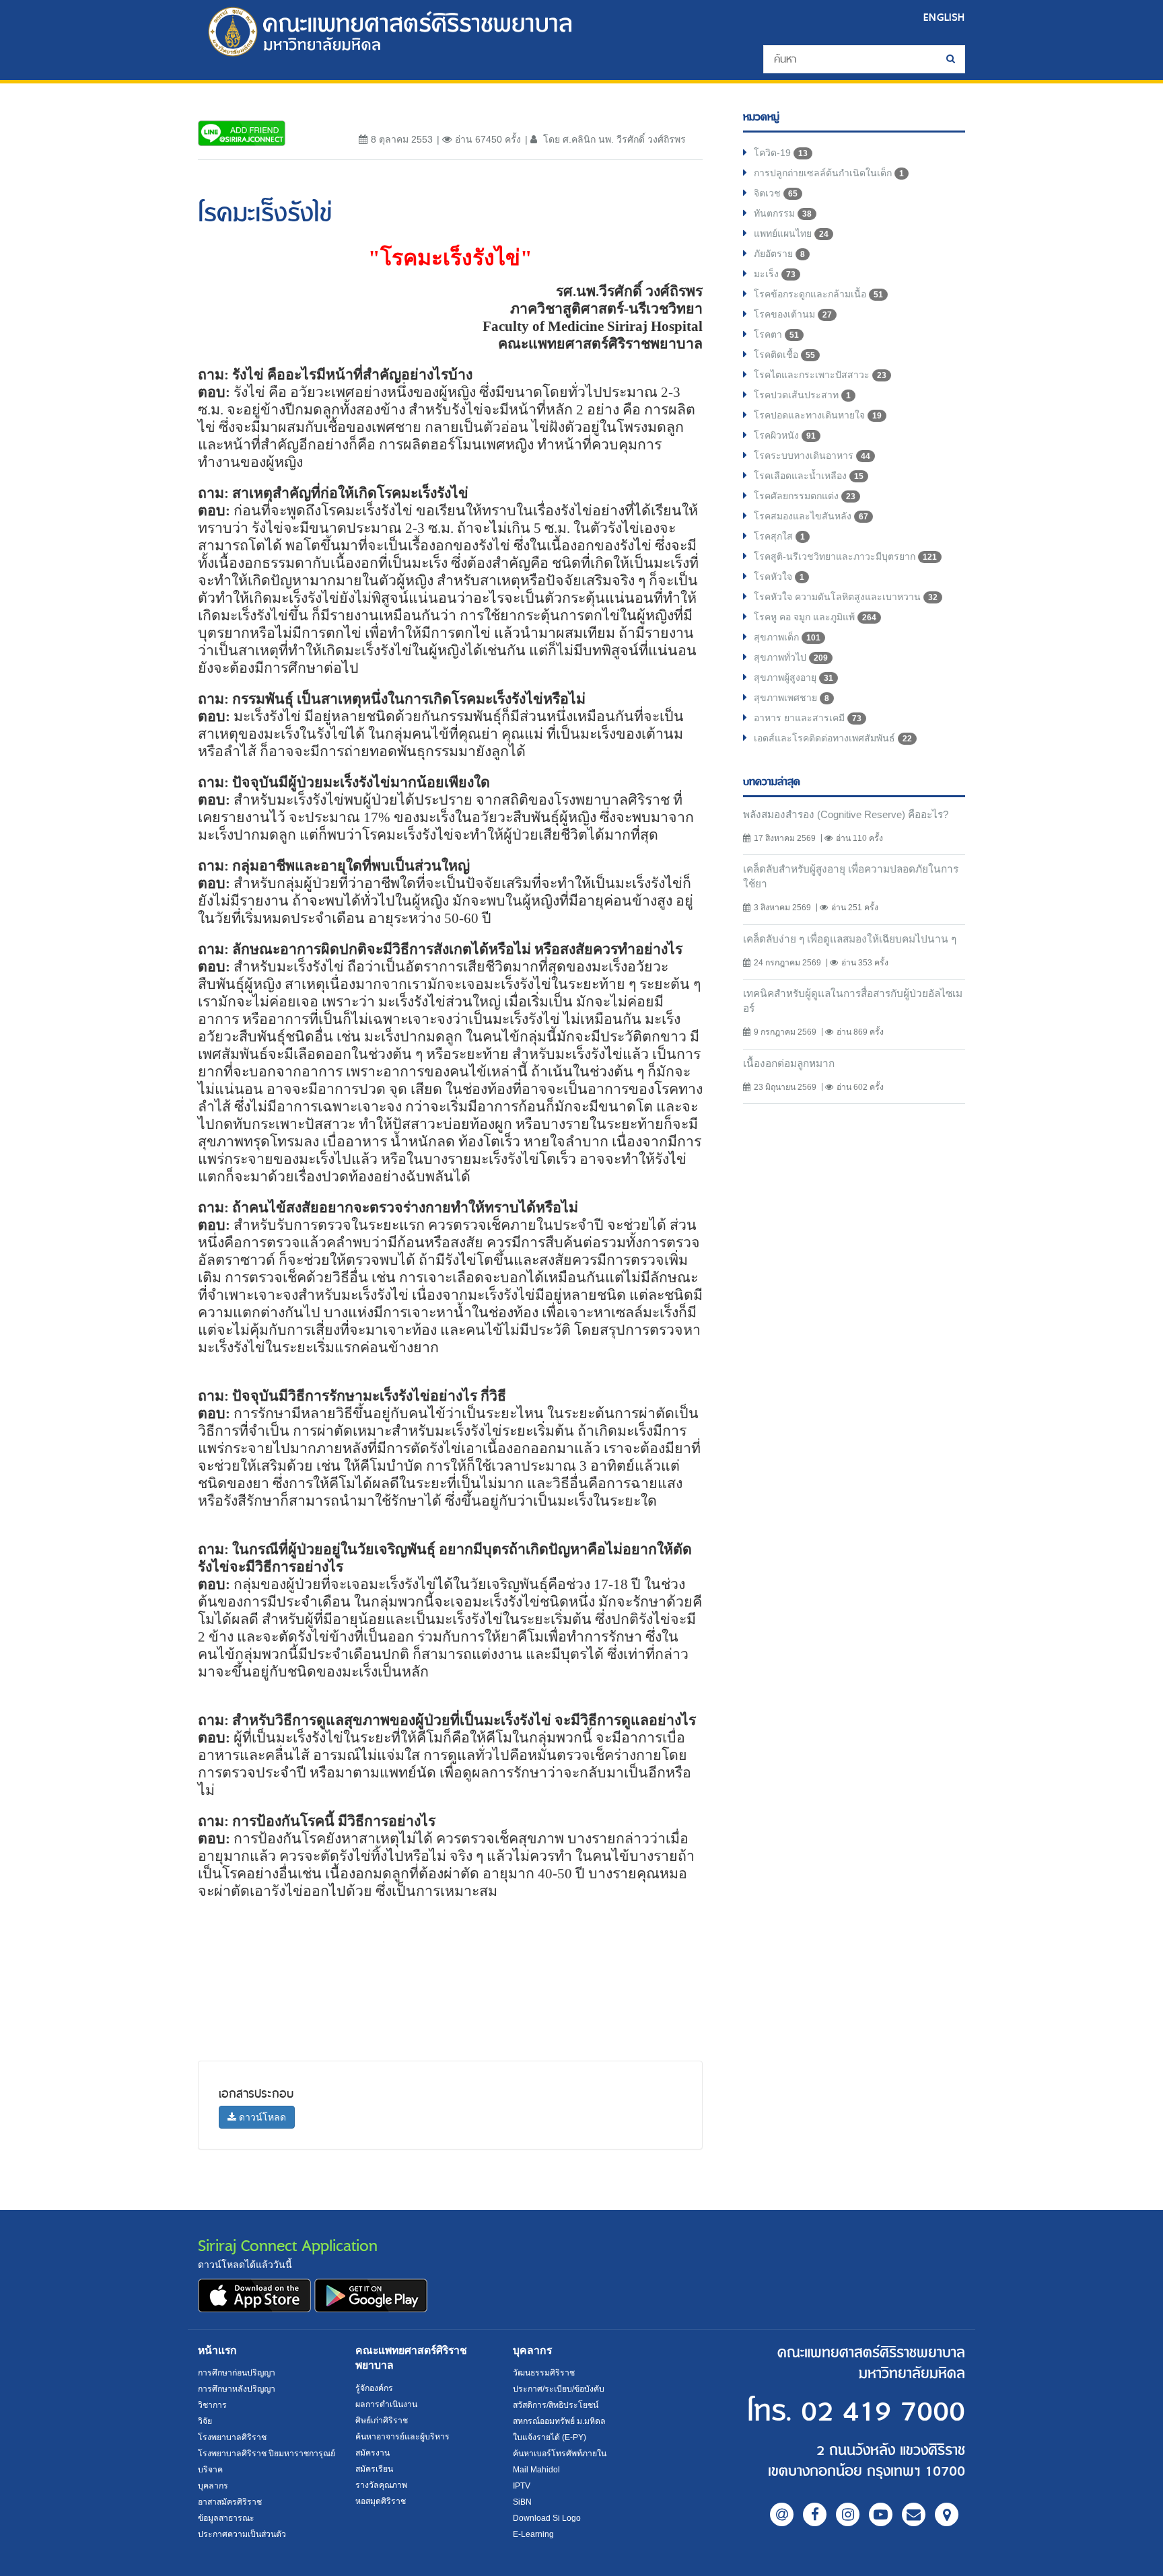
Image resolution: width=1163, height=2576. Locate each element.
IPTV (522, 2486)
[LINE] (782, 2514)
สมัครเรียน (374, 2469)
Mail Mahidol (536, 2470)
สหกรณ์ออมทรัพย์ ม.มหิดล (559, 2421)
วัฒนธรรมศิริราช (544, 2373)
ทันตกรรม (783, 213)
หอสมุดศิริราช (381, 2501)
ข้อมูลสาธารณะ (226, 2518)
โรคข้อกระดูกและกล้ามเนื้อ (818, 294)
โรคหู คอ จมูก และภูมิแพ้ (815, 617)
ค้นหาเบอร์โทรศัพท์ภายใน (560, 2454)
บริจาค (210, 2470)
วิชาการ (212, 2405)
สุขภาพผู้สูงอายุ (794, 677)
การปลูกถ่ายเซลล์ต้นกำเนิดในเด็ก (829, 173)
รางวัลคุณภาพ (381, 2485)
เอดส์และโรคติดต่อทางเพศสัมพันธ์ (833, 738)
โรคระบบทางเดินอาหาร (812, 455)
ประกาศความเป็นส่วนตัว (242, 2534)
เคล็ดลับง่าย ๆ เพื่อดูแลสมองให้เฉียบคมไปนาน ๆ (850, 939)
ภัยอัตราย (779, 254)
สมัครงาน (373, 2453)
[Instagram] (848, 2514)
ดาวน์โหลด (261, 2117)
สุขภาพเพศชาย (791, 698)
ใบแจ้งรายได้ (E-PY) (550, 2437)
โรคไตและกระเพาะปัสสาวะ (820, 375)
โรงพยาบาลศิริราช (232, 2437)
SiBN (522, 2502)
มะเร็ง (775, 274)
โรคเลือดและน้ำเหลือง (809, 476)
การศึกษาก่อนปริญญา (237, 2373)
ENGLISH (944, 17)
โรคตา (776, 334)
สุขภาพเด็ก (787, 637)
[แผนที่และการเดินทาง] (947, 2514)
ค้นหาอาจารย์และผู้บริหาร (402, 2437)
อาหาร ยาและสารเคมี (808, 718)
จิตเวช (776, 193)
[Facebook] (815, 2514)
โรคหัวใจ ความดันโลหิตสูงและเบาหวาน (846, 597)
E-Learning (533, 2534)
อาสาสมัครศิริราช (230, 2502)
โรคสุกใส (779, 536)
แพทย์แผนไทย (791, 233)
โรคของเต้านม (793, 314)
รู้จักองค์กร (374, 2388)
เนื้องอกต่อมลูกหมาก (789, 1063)
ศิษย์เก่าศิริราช (382, 2421)
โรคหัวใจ (779, 577)
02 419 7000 (883, 2412)
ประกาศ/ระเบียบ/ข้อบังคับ (559, 2389)
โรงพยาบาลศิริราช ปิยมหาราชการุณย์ (267, 2454)
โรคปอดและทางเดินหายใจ (818, 415)
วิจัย (205, 2421)
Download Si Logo (547, 2518)
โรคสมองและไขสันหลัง (811, 516)
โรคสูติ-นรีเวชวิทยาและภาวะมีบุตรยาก (845, 556)
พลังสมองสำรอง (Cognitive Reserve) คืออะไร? (846, 814)
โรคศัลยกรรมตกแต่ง (805, 496)
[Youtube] (881, 2514)
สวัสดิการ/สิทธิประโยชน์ (556, 2405)
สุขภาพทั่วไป (791, 657)
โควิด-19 (781, 153)
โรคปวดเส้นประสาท (802, 395)
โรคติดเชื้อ (784, 355)
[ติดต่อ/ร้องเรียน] (914, 2514)
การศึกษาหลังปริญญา (237, 2389)
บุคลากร (213, 2486)
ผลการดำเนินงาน (386, 2404)
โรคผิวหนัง (785, 435)
